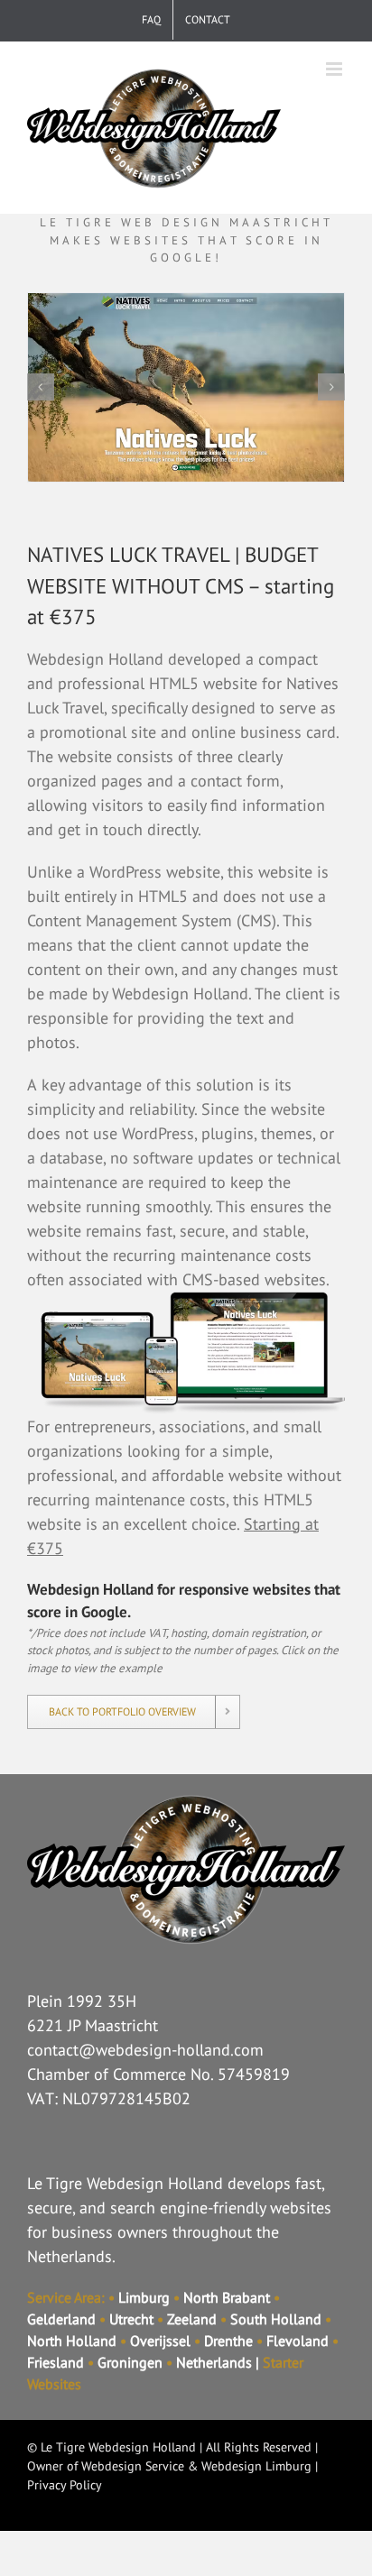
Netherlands (214, 2362)
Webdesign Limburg (256, 2466)
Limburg (144, 2297)
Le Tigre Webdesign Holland (118, 2447)
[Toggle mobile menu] (335, 69)
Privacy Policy (65, 2485)
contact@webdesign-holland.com (145, 2050)
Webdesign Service (133, 2466)
